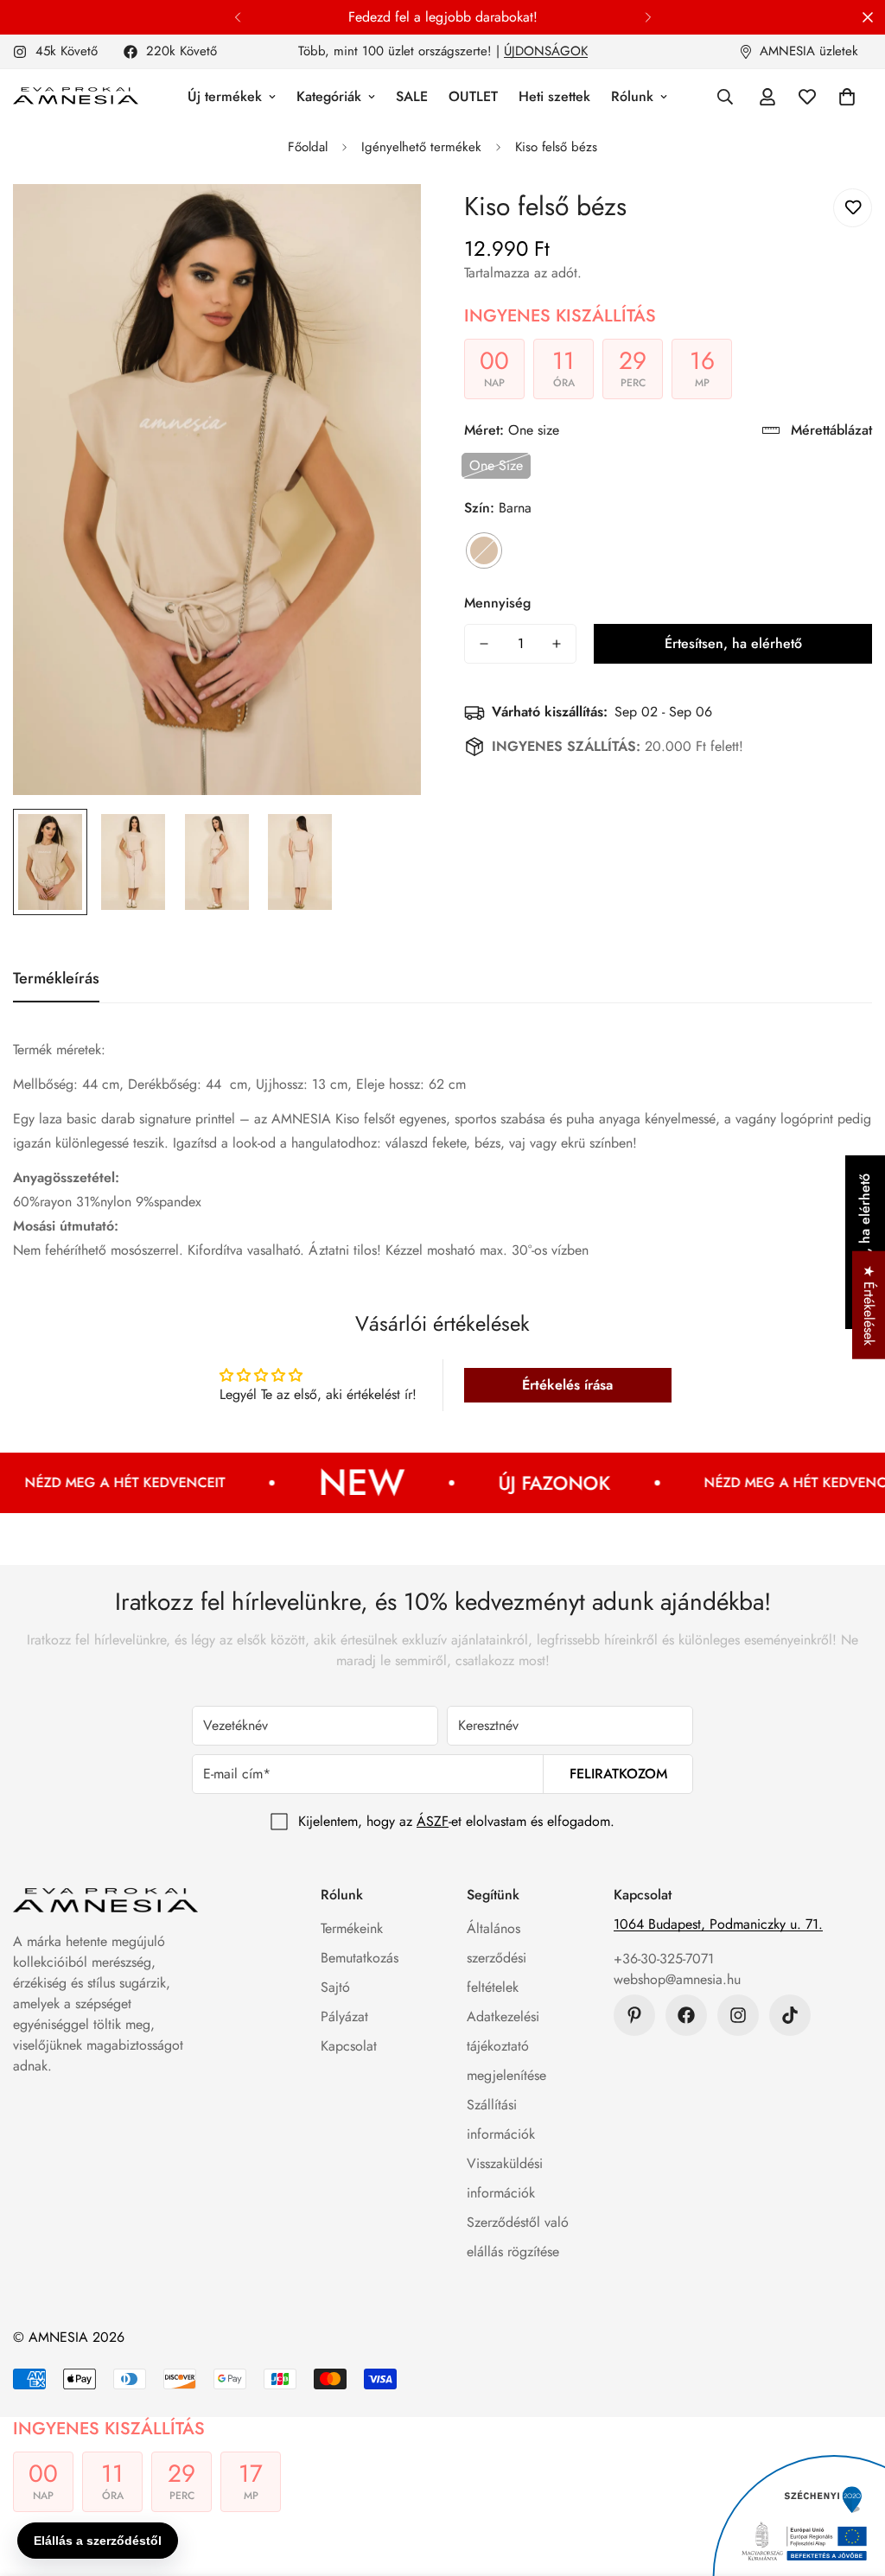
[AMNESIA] (76, 97)
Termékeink (352, 1928)
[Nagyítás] (384, 221)
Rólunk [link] (632, 96)
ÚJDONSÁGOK (546, 51)
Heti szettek (554, 96)
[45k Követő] (738, 2015)
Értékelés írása (567, 1385)
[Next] (648, 17)
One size (496, 465)
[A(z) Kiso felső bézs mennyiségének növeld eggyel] (557, 644)
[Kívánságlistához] (853, 208)
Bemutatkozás (360, 1958)
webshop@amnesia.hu (677, 1979)
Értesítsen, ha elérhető (733, 643)
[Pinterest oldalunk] (634, 2015)
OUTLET (473, 96)
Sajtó (335, 1987)
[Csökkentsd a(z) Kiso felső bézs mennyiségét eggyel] (484, 644)
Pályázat (344, 2016)
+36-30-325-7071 (664, 1959)
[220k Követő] (686, 2015)
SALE (412, 96)
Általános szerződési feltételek (497, 1958)
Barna (484, 550)
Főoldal (308, 147)
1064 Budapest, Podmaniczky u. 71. (718, 1924)
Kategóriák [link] (329, 96)
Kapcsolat (349, 2046)
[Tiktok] (790, 2015)
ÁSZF (433, 1821)
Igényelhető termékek (421, 147)
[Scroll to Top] (851, 2482)
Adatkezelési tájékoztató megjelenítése (506, 2046)
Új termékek (225, 96)
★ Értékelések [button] (869, 1304)
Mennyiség (497, 603)
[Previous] (237, 17)
